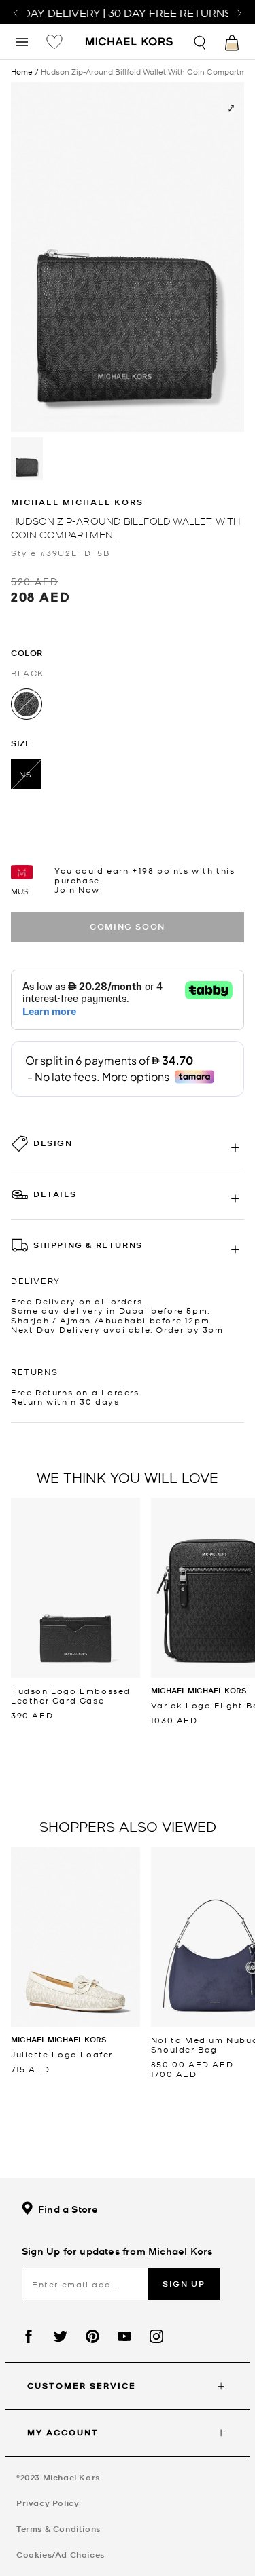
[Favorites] (54, 41)
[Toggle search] (201, 41)
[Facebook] (29, 2336)
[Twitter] (61, 2336)
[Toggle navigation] (22, 41)
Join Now (77, 889)
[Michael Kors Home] (130, 43)
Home (22, 71)
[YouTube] (124, 2336)
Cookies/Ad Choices (61, 2555)
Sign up (184, 2284)
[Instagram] (156, 2336)
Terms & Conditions (58, 2529)
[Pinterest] (92, 2336)
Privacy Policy (48, 2503)
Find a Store (68, 2209)
